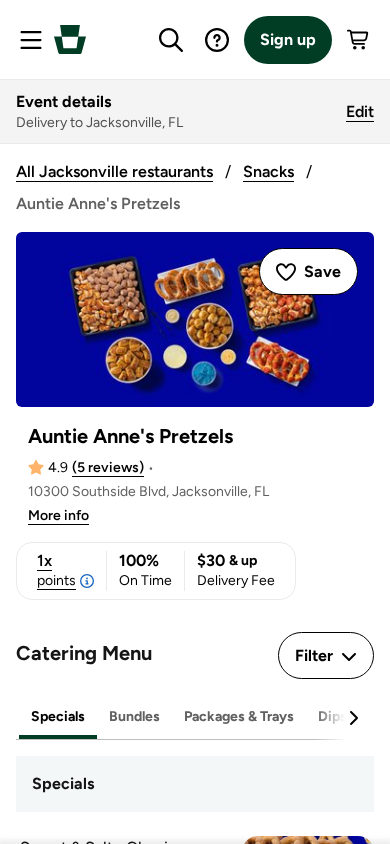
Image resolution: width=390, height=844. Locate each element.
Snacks (268, 171)
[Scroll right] (353, 718)
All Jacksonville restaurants (114, 171)
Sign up (288, 39)
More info (58, 515)
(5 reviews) (108, 467)
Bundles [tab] (134, 716)
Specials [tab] (58, 716)
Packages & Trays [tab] (239, 716)
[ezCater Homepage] (70, 39)
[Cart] (359, 40)
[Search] (171, 40)
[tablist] (195, 717)
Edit (360, 111)
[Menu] (31, 40)
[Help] (217, 40)
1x (56, 570)
